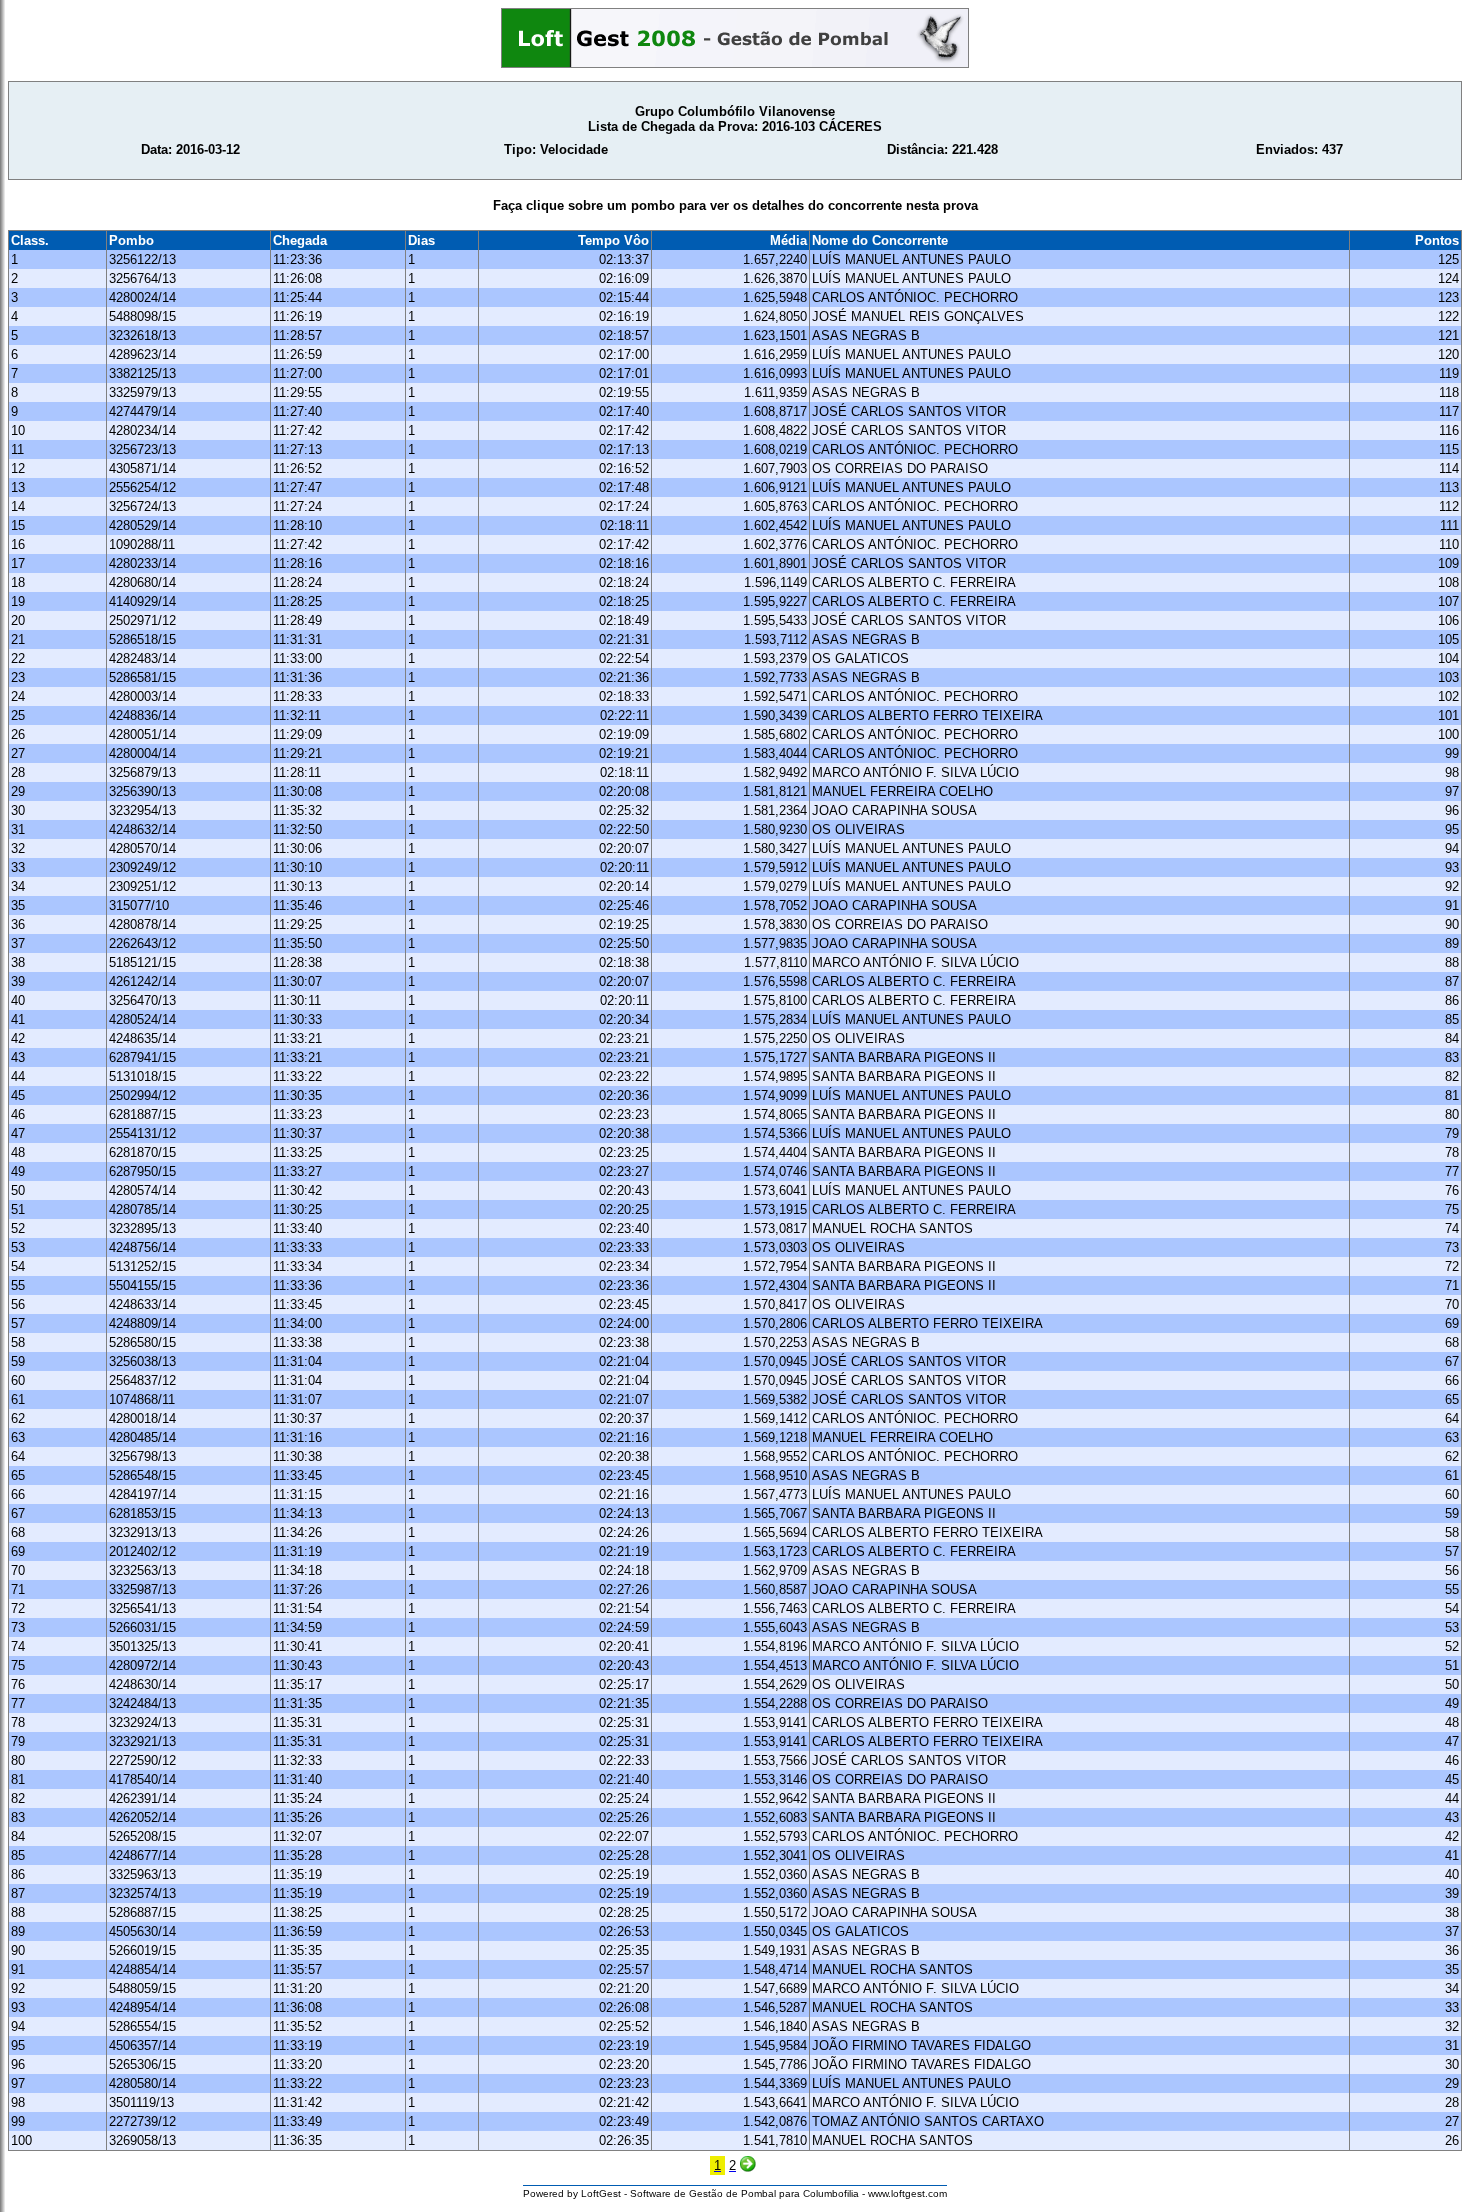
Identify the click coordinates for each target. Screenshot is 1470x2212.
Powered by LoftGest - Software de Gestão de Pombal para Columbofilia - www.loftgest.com (735, 2193)
